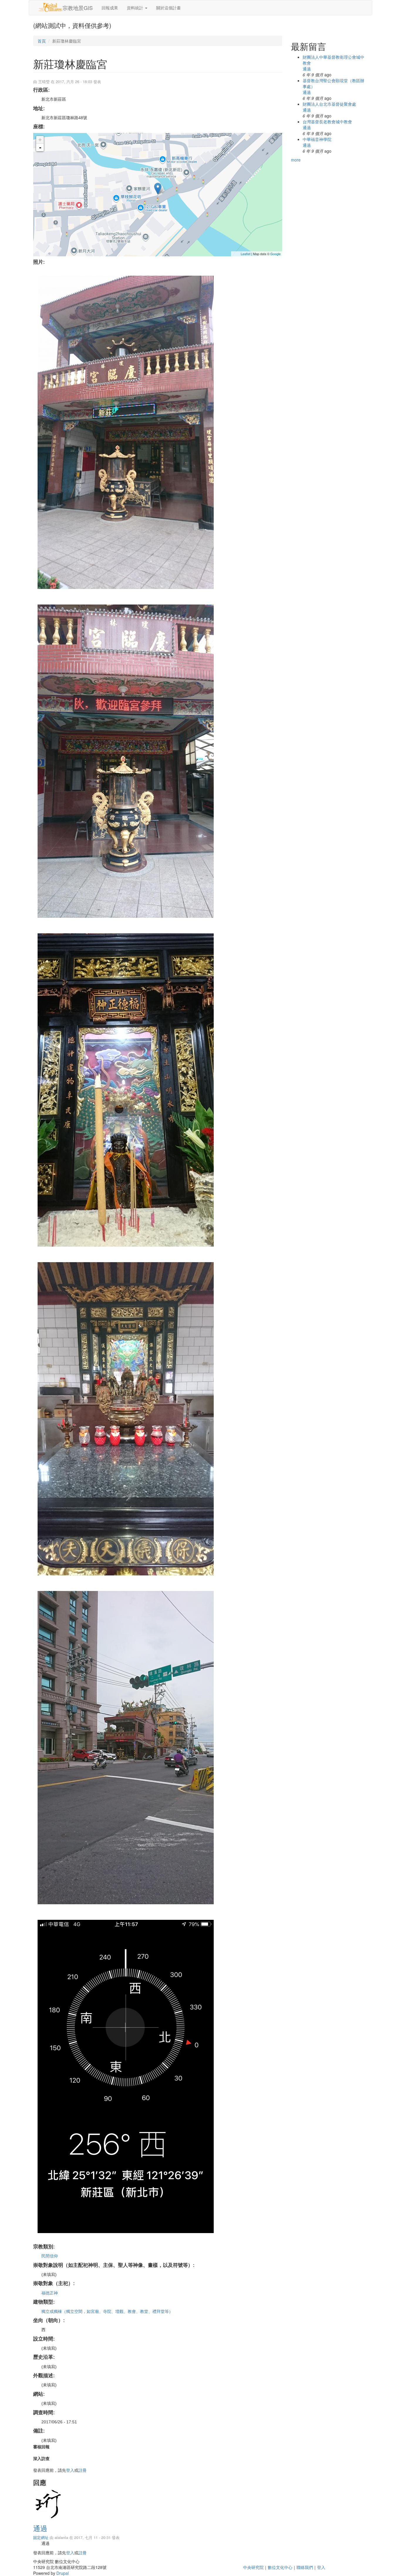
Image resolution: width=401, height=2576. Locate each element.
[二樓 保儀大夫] (158, 1419)
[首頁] (50, 7)
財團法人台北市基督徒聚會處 (329, 104)
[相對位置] (158, 1748)
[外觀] (158, 432)
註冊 (82, 2470)
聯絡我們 (305, 2567)
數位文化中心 (280, 2567)
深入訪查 (41, 2458)
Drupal (63, 2573)
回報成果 (110, 8)
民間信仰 (50, 2256)
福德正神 (50, 2293)
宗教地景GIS (78, 8)
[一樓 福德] (158, 1090)
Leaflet (246, 254)
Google (276, 254)
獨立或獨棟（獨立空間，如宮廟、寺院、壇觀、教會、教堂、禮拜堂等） (107, 2311)
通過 (40, 2528)
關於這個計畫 (169, 8)
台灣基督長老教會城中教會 (327, 122)
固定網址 (41, 2538)
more (296, 160)
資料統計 (136, 8)
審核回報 (41, 2447)
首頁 (42, 41)
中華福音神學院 (317, 139)
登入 (70, 2470)
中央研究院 (253, 2567)
